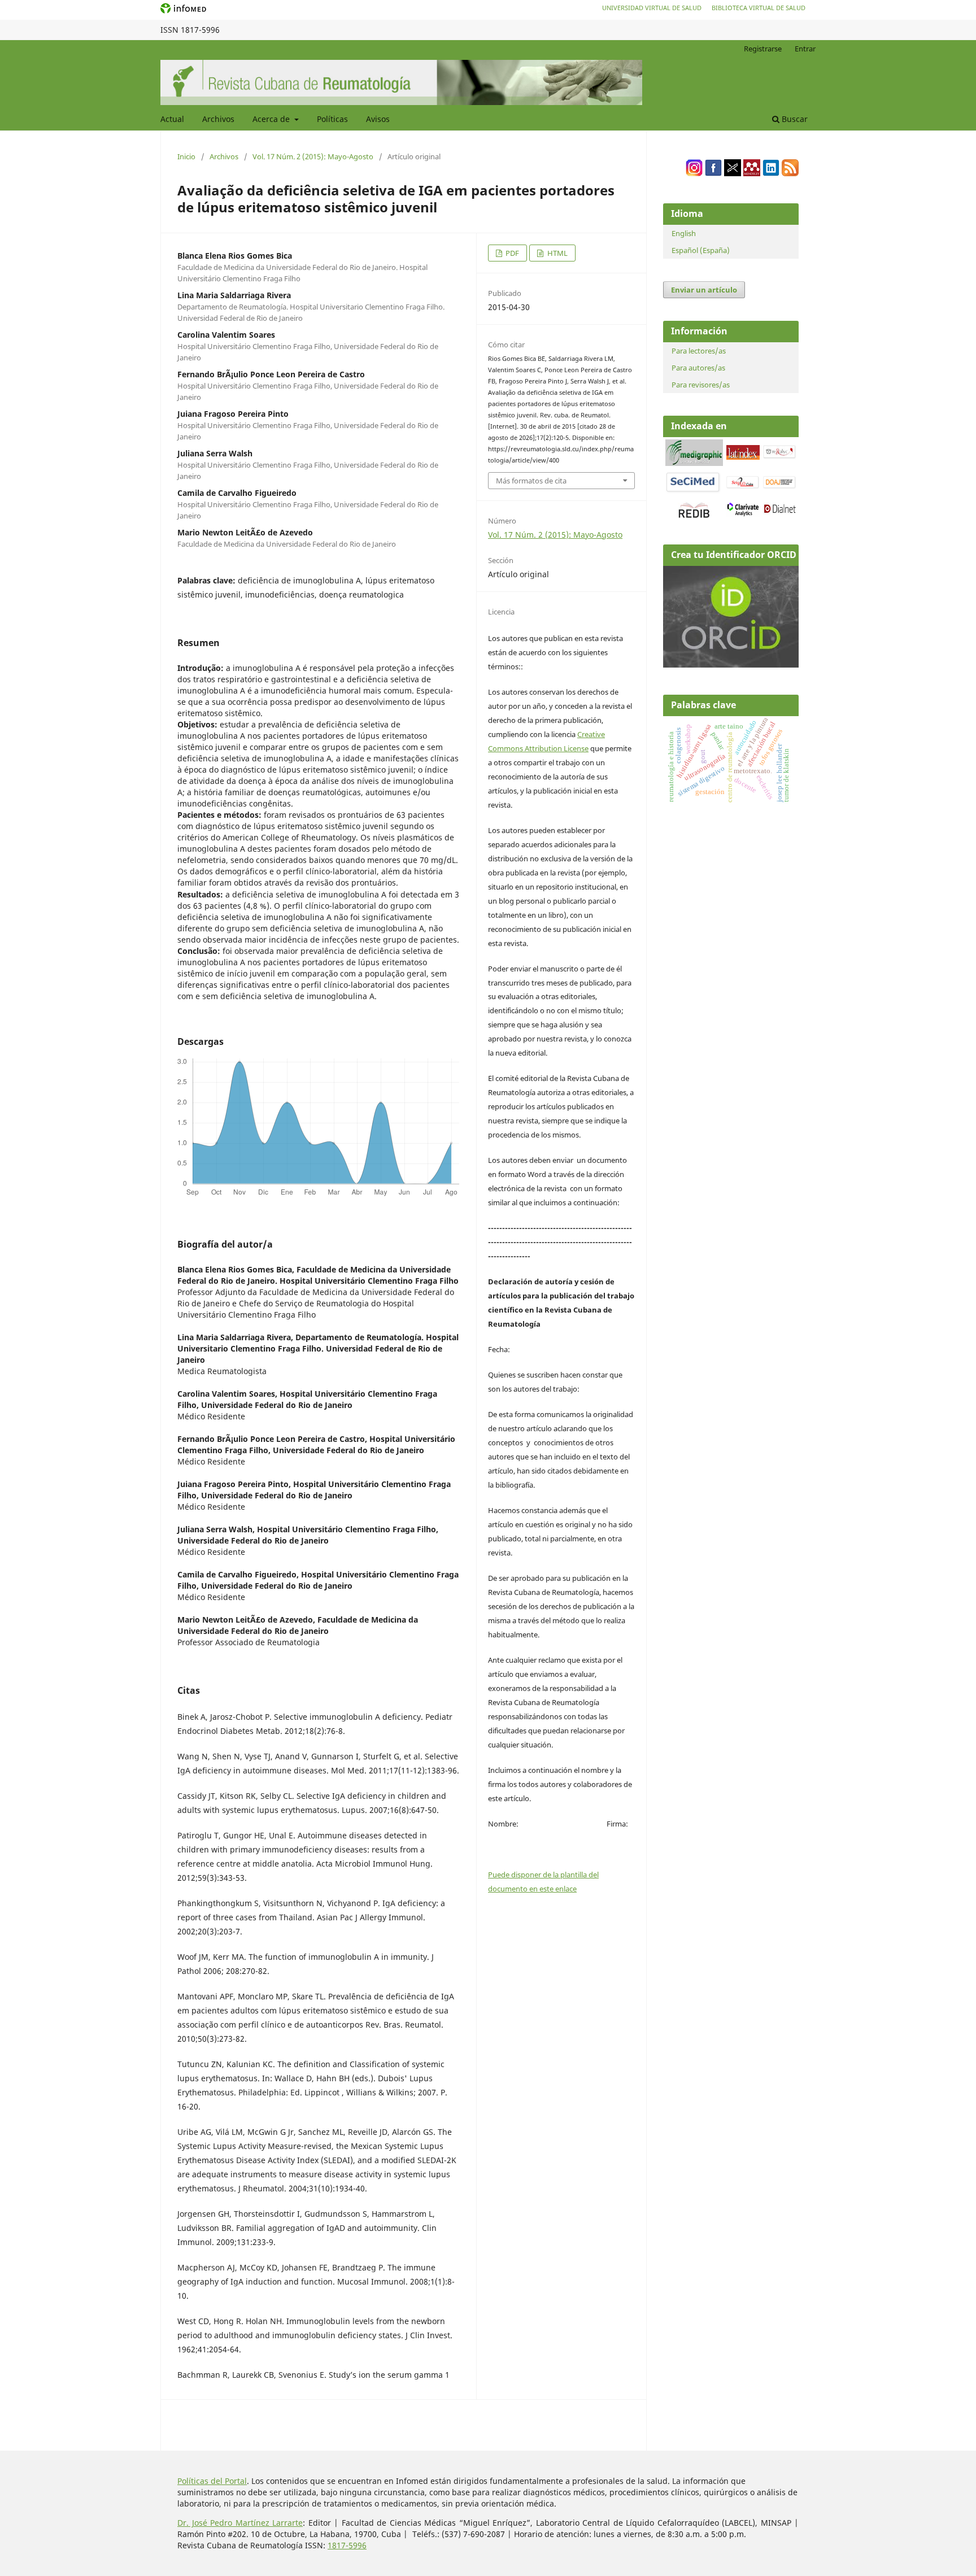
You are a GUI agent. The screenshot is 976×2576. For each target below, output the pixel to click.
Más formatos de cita (531, 481)
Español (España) (701, 250)
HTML (557, 253)
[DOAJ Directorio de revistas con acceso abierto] (780, 487)
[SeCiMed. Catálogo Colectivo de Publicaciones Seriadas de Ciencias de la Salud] (693, 491)
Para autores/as (698, 368)
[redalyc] (780, 457)
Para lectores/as (699, 351)
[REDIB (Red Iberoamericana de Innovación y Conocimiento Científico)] (694, 510)
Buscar (794, 119)
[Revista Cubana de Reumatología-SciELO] (743, 487)
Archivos (218, 119)
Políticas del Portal (212, 2481)
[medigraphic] (694, 463)
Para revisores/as (701, 385)
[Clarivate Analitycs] (743, 514)
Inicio (186, 156)
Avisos (378, 119)
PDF (511, 253)
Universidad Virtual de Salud (652, 8)
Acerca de (272, 119)
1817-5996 (347, 2545)
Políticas (332, 119)
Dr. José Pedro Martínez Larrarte (240, 2523)
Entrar (805, 49)
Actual (172, 119)
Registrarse (763, 49)
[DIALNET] (780, 512)
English (684, 233)
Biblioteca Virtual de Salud (759, 8)
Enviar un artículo (704, 290)
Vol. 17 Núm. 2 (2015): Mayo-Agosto (313, 156)
